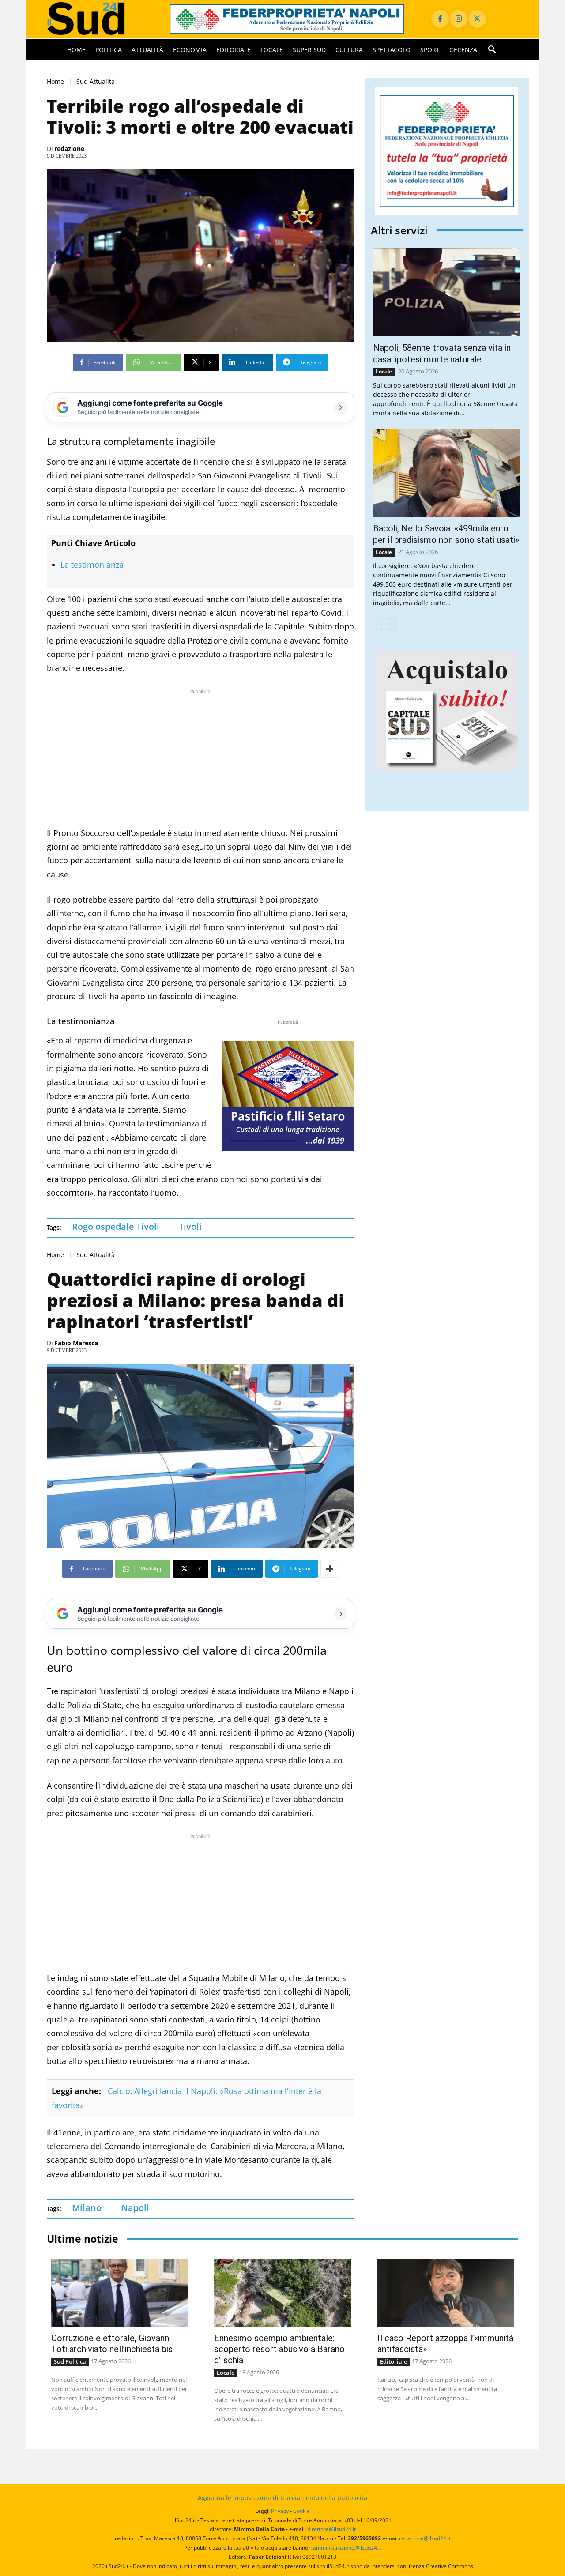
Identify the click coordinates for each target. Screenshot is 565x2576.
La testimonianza (92, 565)
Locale (384, 371)
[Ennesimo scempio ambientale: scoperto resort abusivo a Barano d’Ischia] (282, 2293)
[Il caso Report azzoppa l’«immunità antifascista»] (446, 2293)
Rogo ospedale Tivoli (116, 1226)
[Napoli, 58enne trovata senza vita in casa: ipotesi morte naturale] (447, 292)
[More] (330, 1569)
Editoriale (394, 2361)
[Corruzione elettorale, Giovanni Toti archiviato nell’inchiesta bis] (119, 2293)
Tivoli (190, 1226)
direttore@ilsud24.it (331, 2529)
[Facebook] (440, 19)
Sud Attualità (96, 81)
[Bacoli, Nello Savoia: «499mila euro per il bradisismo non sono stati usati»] (447, 473)
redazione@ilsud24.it (425, 2538)
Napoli (135, 2208)
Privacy (280, 2511)
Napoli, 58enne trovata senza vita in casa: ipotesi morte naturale (442, 354)
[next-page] (390, 624)
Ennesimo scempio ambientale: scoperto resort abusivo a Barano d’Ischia (279, 2349)
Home (55, 81)
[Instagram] (459, 19)
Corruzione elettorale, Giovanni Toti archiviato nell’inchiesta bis (112, 2344)
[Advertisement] (200, 758)
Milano (87, 2208)
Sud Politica (70, 2361)
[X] (477, 19)
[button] (492, 50)
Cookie (301, 2511)
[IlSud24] (98, 19)
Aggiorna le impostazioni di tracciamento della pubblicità (282, 2498)
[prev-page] (376, 624)
